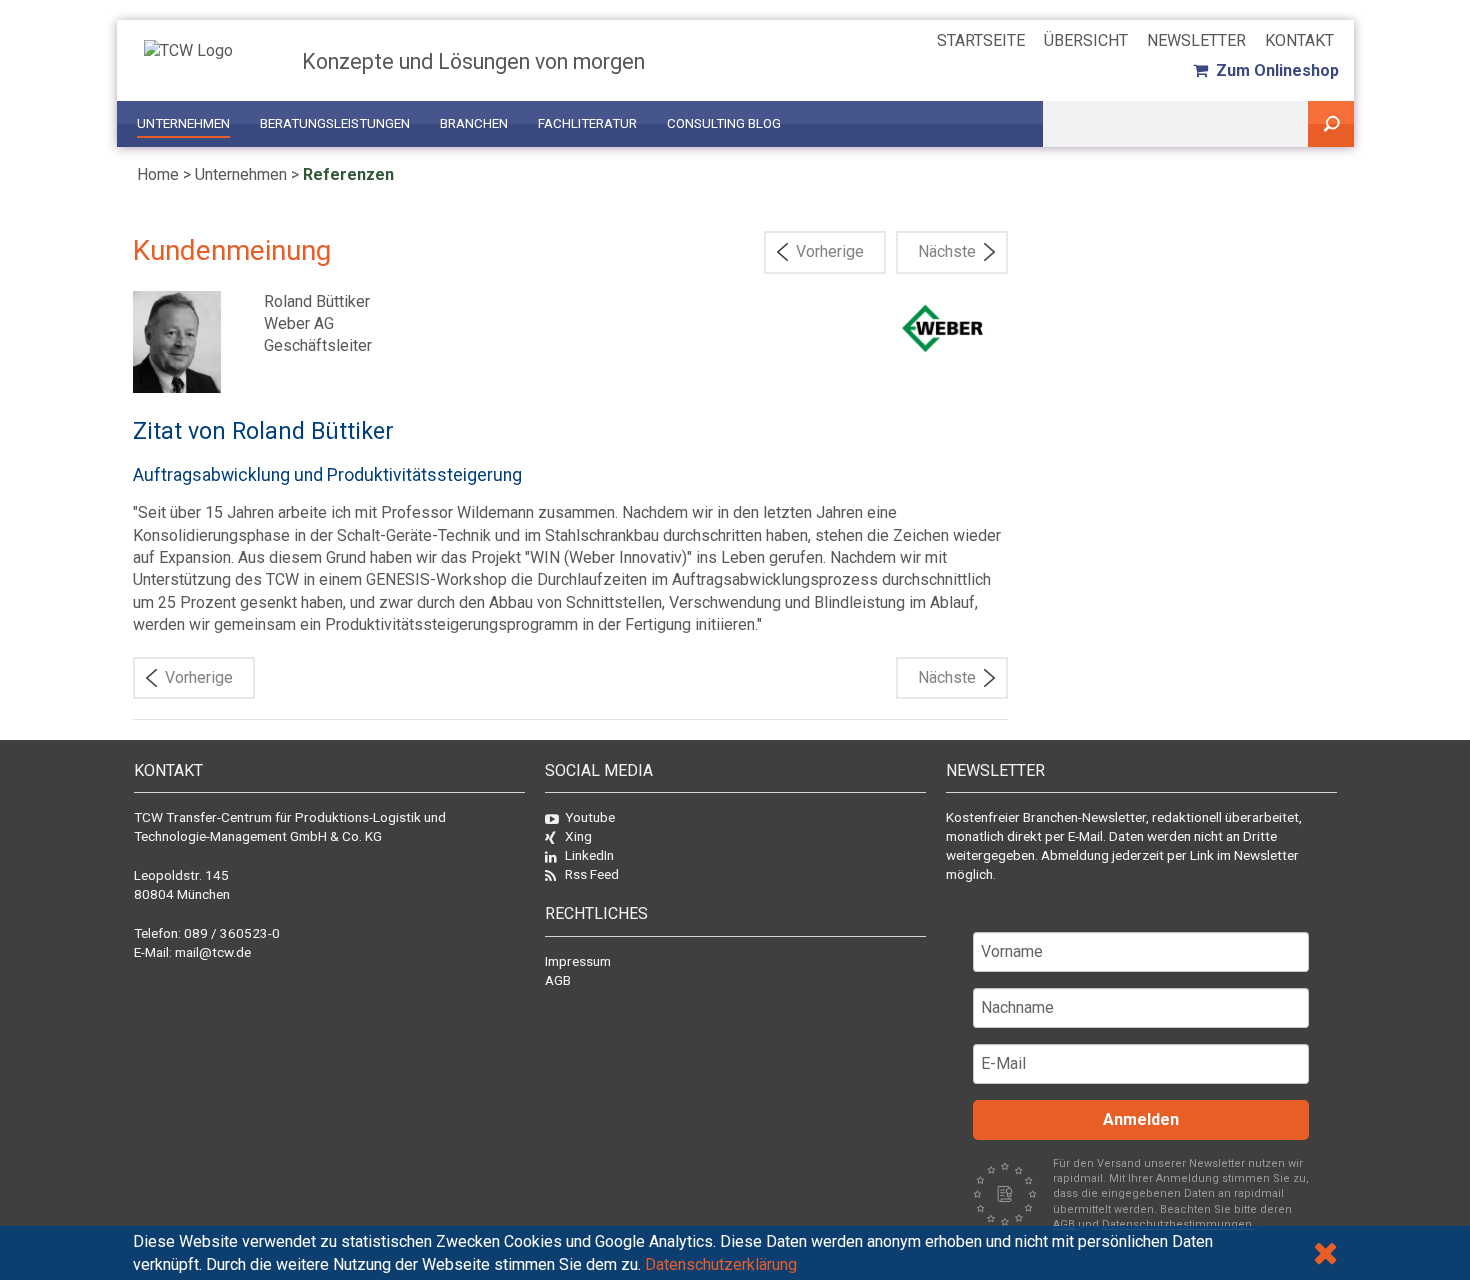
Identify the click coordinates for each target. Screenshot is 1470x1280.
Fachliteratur (587, 123)
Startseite (981, 40)
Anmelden (1141, 1119)
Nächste (947, 251)
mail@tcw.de (213, 952)
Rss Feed (592, 874)
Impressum (578, 961)
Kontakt (1299, 40)
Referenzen (348, 174)
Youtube (590, 817)
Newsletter (1196, 40)
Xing (578, 836)
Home (158, 174)
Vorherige (830, 251)
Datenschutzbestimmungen (1178, 1224)
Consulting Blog (724, 123)
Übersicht (1086, 40)
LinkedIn (589, 855)
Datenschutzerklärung (721, 1264)
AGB (558, 980)
